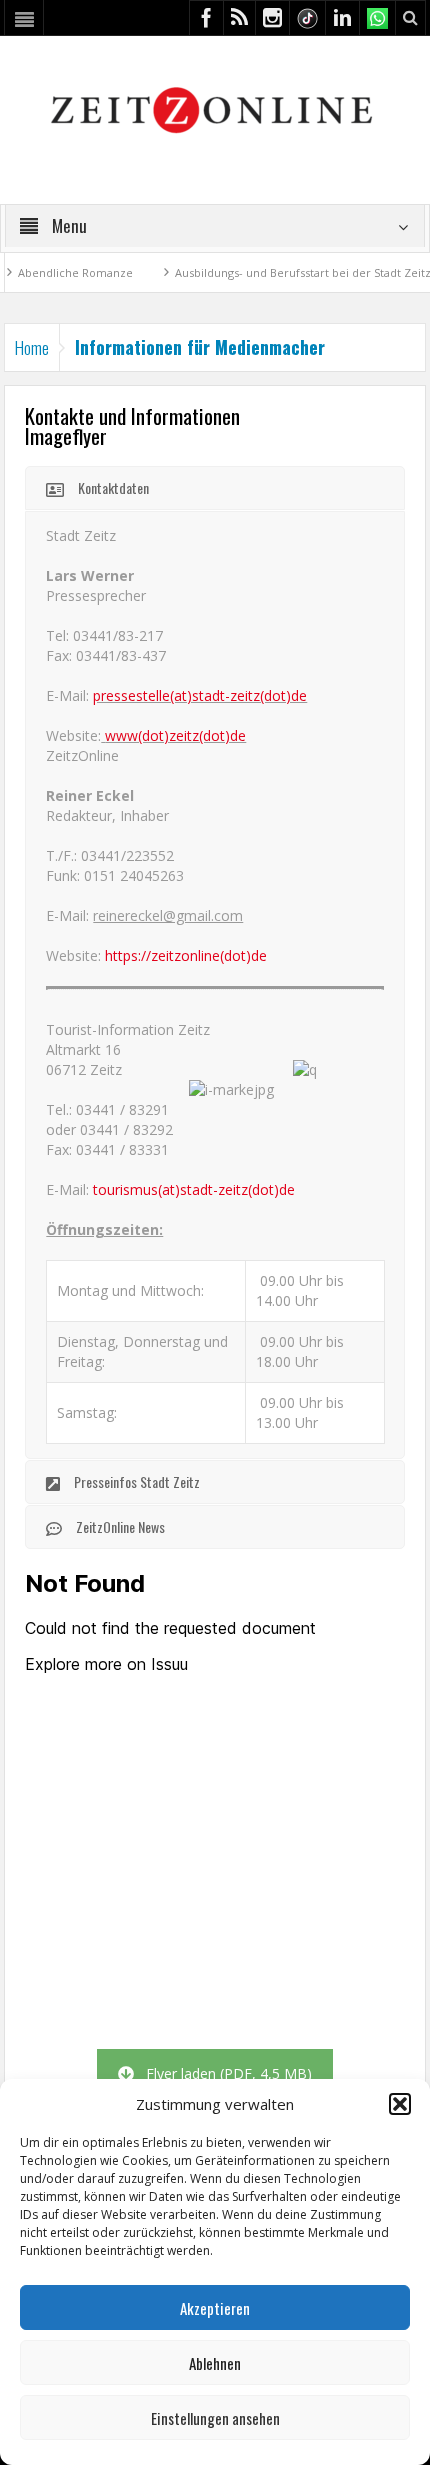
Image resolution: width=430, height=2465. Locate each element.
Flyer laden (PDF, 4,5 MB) (229, 2073)
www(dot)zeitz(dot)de (175, 735)
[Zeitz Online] (214, 108)
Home (32, 347)
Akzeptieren (215, 2308)
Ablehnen (215, 2363)
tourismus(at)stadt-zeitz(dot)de (194, 1189)
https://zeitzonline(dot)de (186, 955)
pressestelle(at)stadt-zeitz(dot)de (200, 695)
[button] (400, 2104)
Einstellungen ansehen (215, 2418)
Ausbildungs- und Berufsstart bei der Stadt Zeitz (273, 272)
